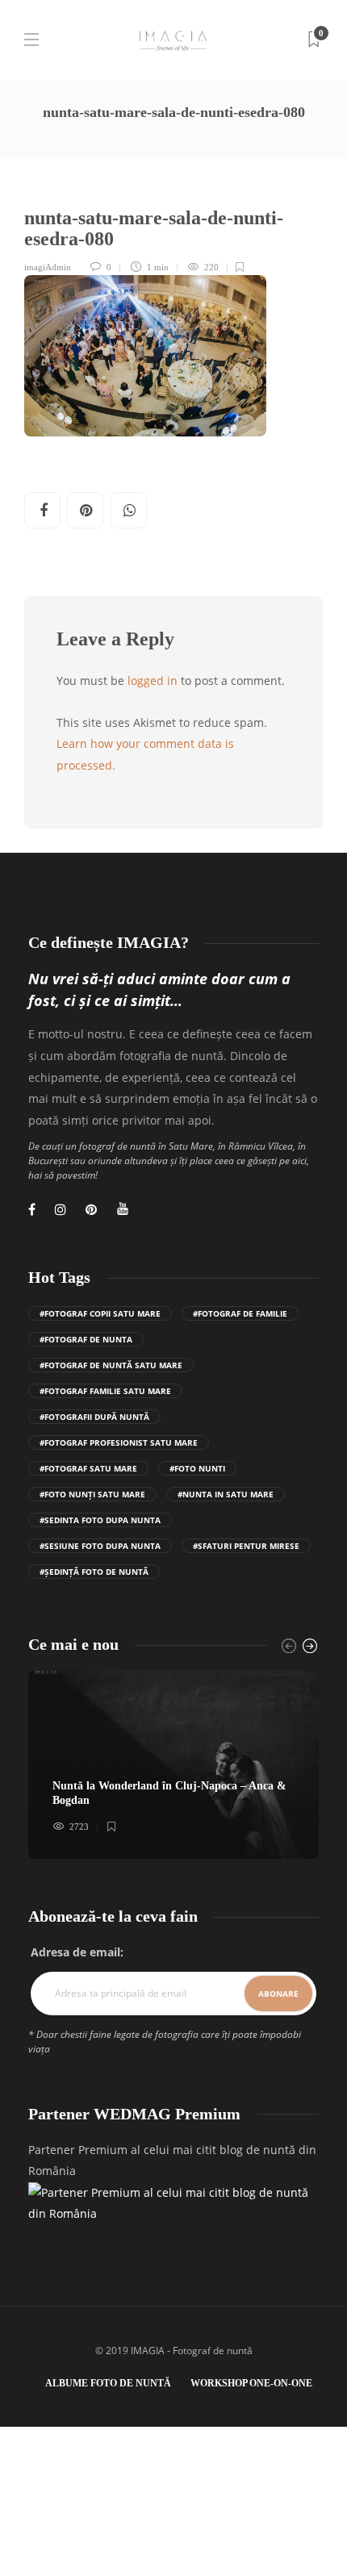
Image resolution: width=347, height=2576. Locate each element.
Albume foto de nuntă (108, 2383)
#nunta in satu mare (226, 1494)
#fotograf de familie (240, 1313)
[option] (173, 1764)
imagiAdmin (48, 267)
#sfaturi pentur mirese (246, 1546)
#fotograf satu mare (88, 1468)
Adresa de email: (77, 1952)
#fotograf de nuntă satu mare (111, 1365)
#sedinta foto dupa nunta (100, 1520)
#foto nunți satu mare (92, 1494)
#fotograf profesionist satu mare (119, 1442)
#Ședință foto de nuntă (94, 1572)
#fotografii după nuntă (94, 1417)
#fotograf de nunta (86, 1339)
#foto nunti (197, 1468)
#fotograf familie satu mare (105, 1391)
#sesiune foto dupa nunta (100, 1546)
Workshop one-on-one (251, 2383)
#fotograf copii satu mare (100, 1313)
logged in (153, 681)
